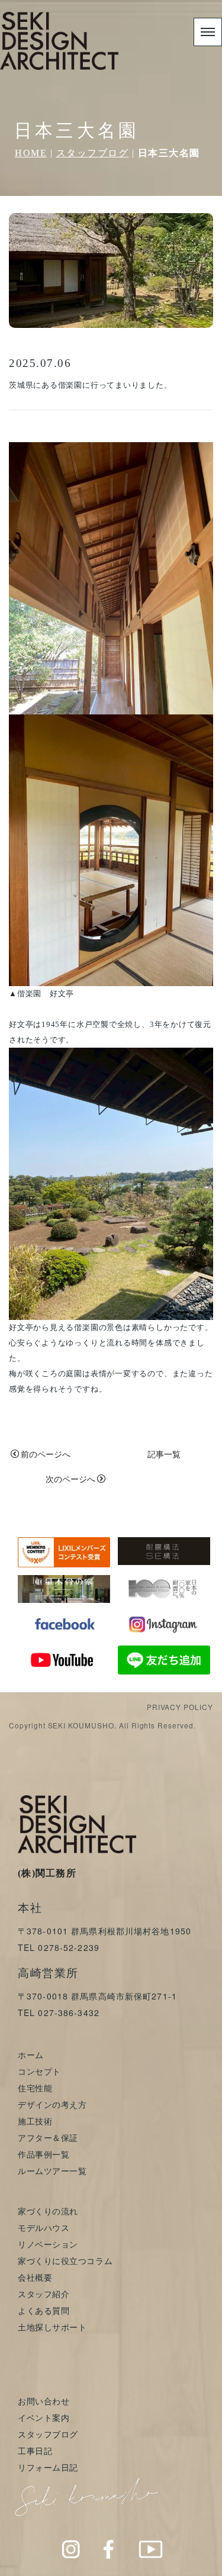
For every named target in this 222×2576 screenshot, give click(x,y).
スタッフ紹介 (44, 2294)
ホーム (31, 2055)
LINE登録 (190, 2564)
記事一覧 (164, 1454)
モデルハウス (44, 2227)
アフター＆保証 (48, 2137)
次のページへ (70, 1479)
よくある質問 (44, 2310)
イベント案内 (44, 2417)
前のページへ (46, 1454)
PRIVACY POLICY (180, 1707)
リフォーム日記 (48, 2467)
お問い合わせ (44, 2401)
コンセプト (39, 2071)
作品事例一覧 (44, 2154)
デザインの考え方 (52, 2104)
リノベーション (48, 2244)
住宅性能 (35, 2088)
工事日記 (35, 2451)
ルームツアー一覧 (52, 2171)
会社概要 (35, 2277)
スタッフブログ (93, 153)
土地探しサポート (52, 2327)
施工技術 (35, 2121)
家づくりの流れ (48, 2211)
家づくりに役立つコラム (65, 2261)
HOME (31, 153)
